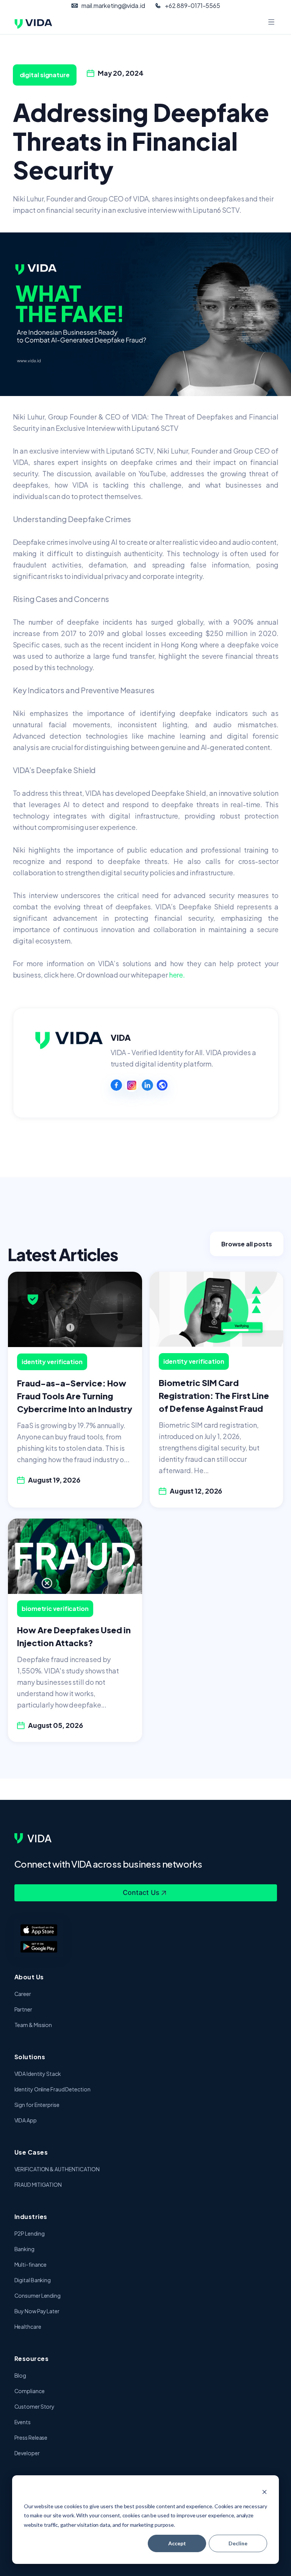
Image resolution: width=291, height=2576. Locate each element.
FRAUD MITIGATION (38, 2185)
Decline (238, 2543)
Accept (177, 2543)
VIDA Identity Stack (38, 2074)
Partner (23, 2009)
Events (23, 2422)
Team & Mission (33, 2025)
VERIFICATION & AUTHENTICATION (57, 2169)
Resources (32, 2358)
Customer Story (35, 2406)
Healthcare (28, 2327)
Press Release (31, 2437)
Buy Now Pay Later (37, 2311)
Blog (20, 2375)
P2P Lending (30, 2233)
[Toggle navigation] (272, 23)
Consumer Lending (38, 2295)
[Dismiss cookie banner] (264, 2492)
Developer (27, 2453)
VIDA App (26, 2120)
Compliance (30, 2391)
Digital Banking (33, 2280)
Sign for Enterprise (37, 2105)
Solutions (30, 2057)
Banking (24, 2249)
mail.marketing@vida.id (113, 5)
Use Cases (31, 2152)
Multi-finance (31, 2264)
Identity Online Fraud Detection (52, 2089)
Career (23, 1994)
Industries (31, 2217)
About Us (29, 1977)
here (176, 975)
